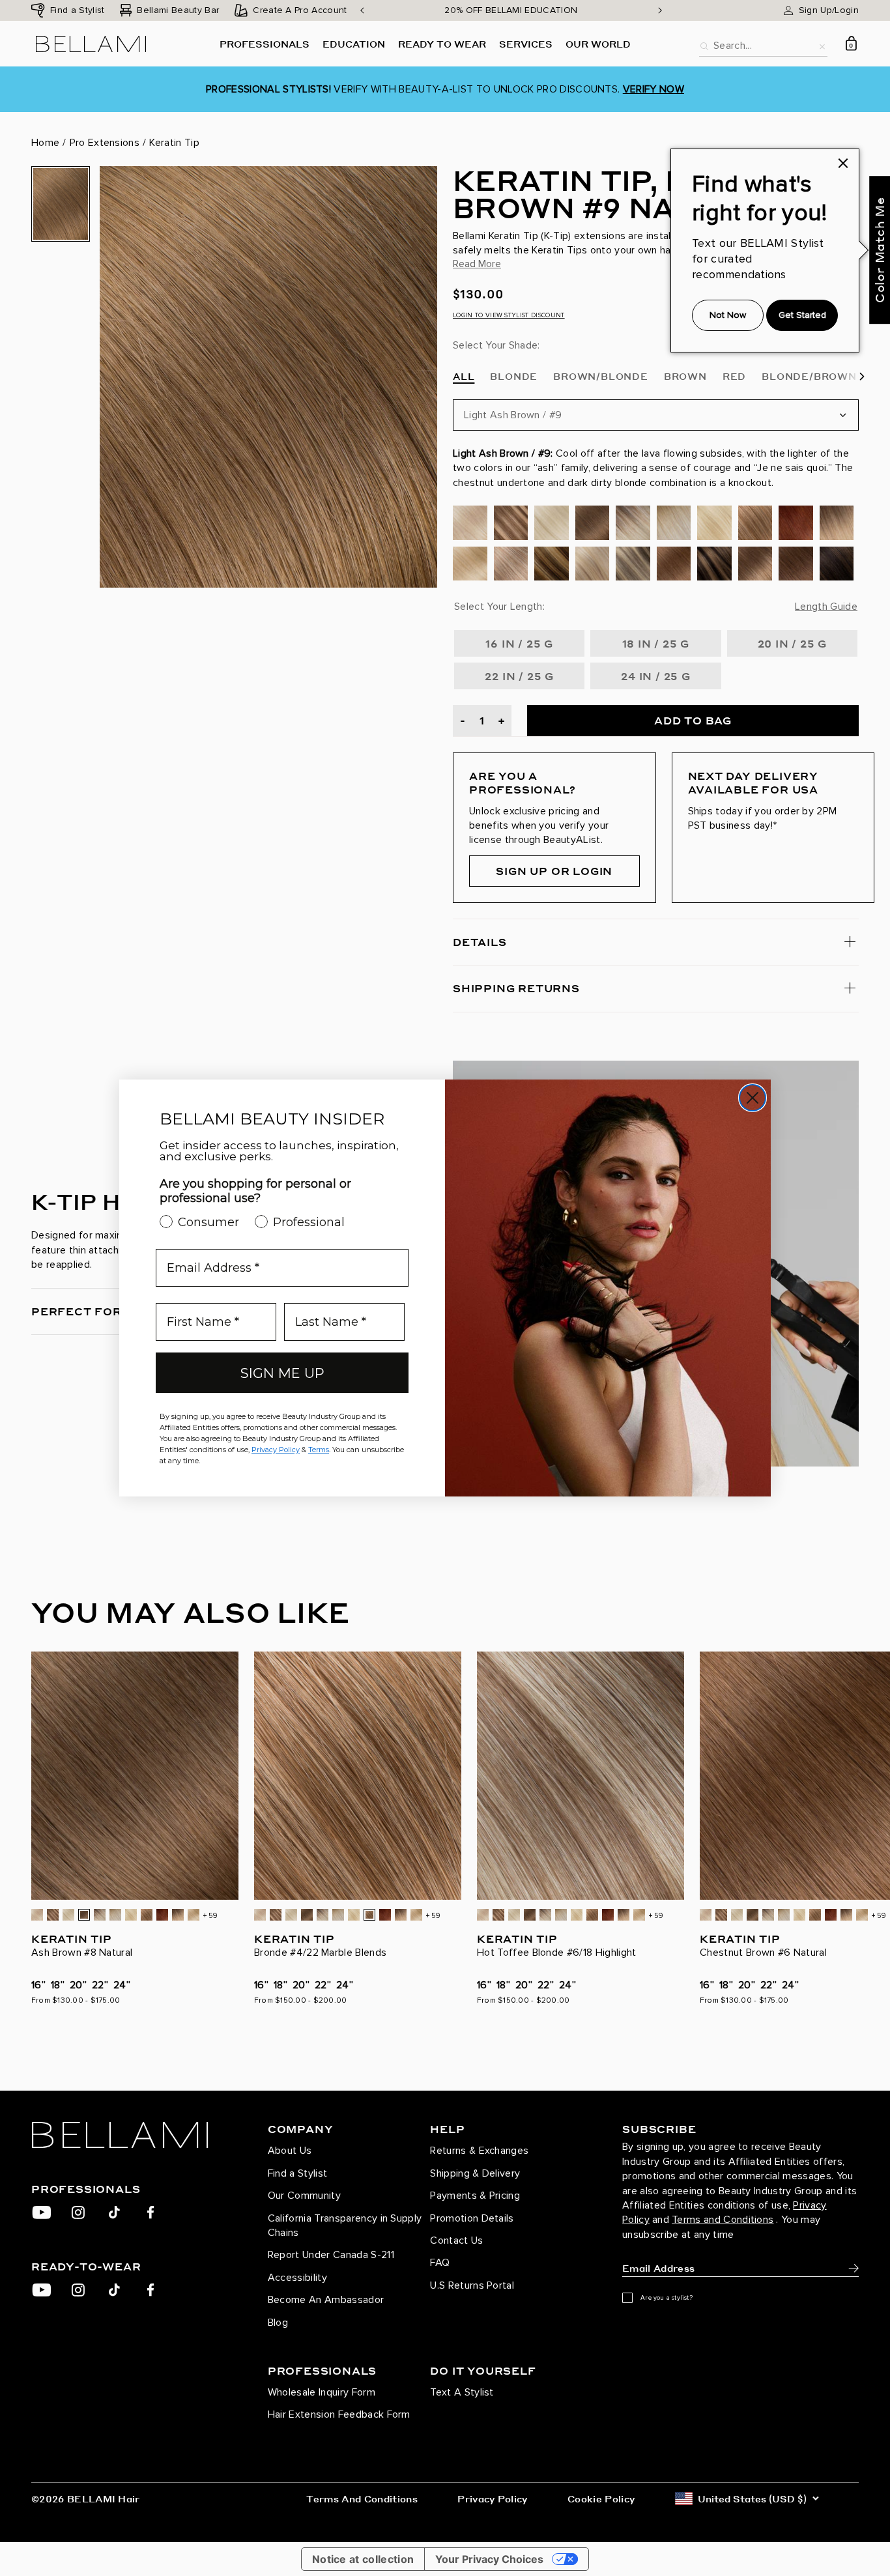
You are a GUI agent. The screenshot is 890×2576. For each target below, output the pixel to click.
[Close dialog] (753, 1098)
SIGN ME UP (282, 1373)
